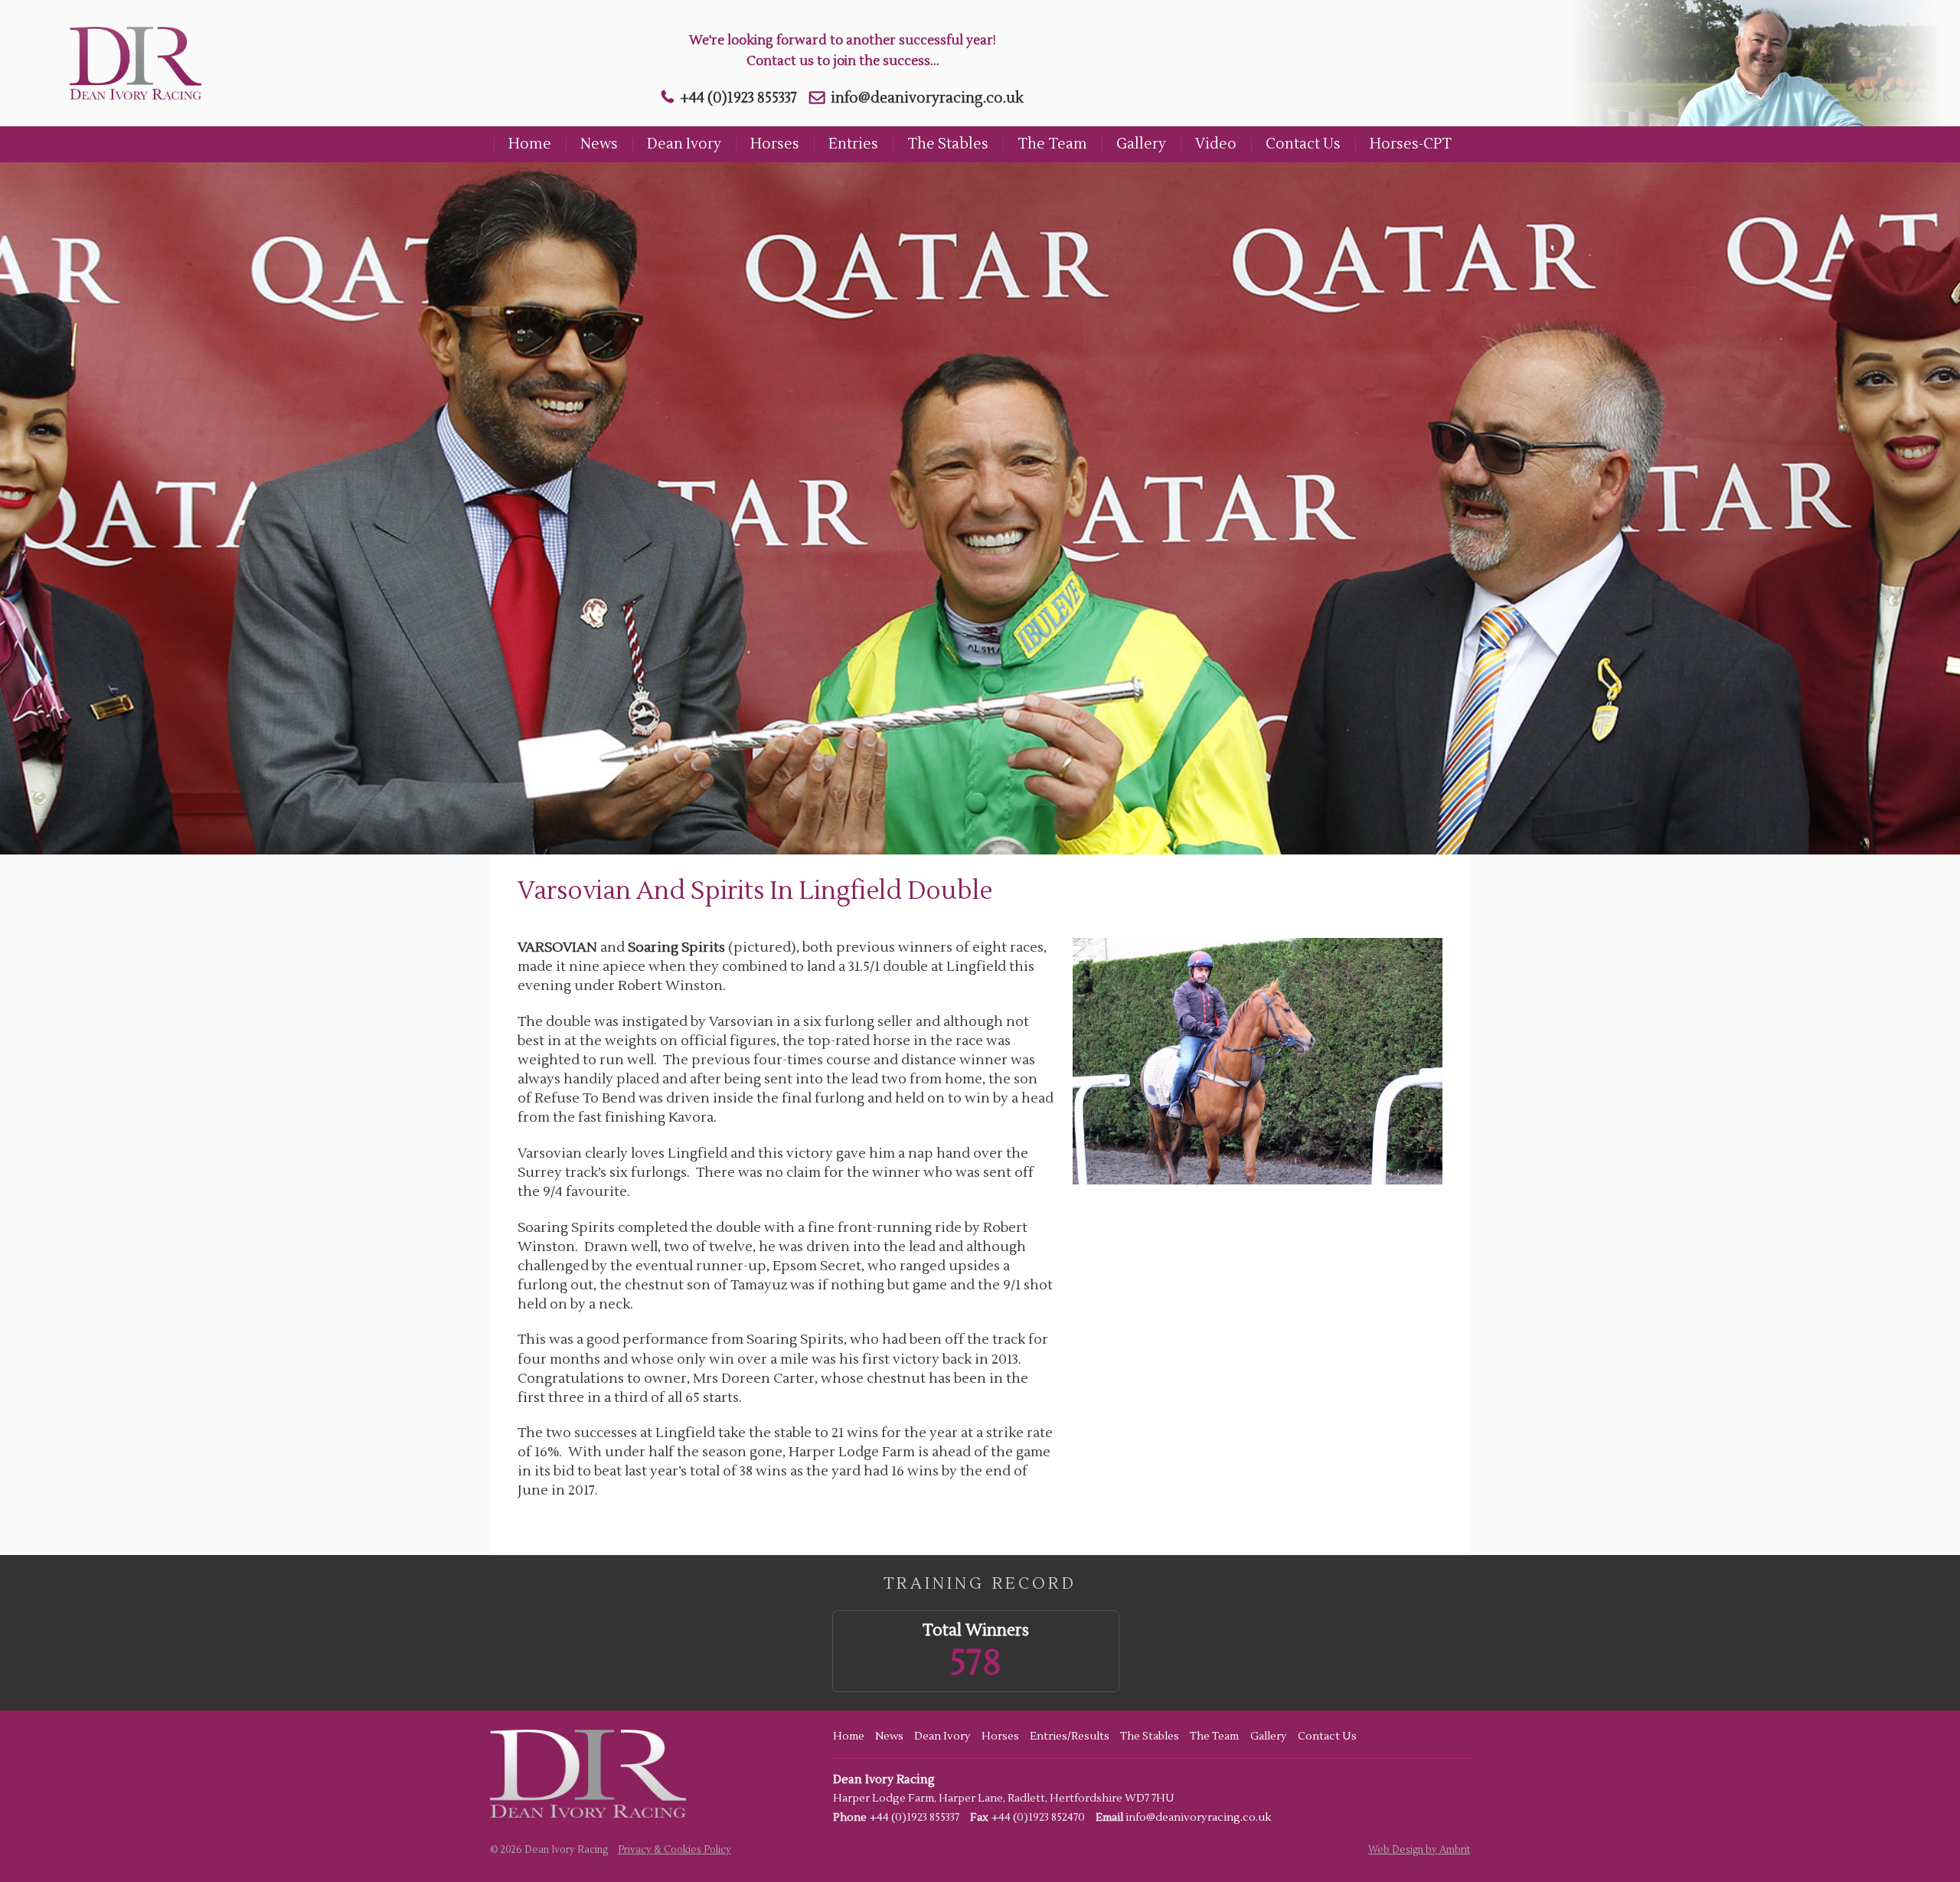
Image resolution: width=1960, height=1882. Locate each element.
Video (1216, 144)
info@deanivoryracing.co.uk (927, 98)
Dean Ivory (684, 144)
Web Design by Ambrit (1419, 1850)
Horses (775, 144)
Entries (853, 144)
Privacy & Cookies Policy (675, 1850)
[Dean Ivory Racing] (131, 63)
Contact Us (1303, 144)
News (599, 144)
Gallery (1141, 144)
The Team (1052, 144)
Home (530, 144)
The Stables (948, 144)
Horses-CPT (1411, 144)
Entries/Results (1070, 1737)
